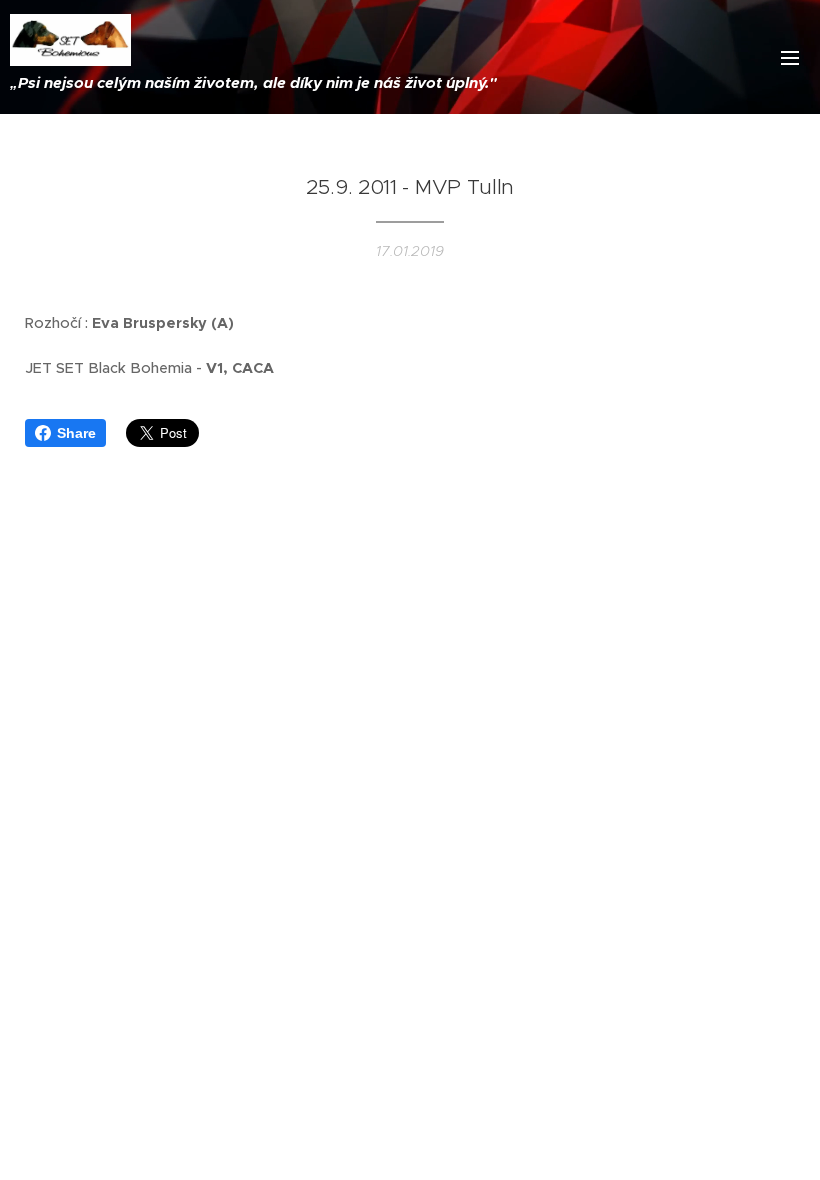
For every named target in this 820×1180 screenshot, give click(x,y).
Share (76, 433)
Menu (790, 57)
